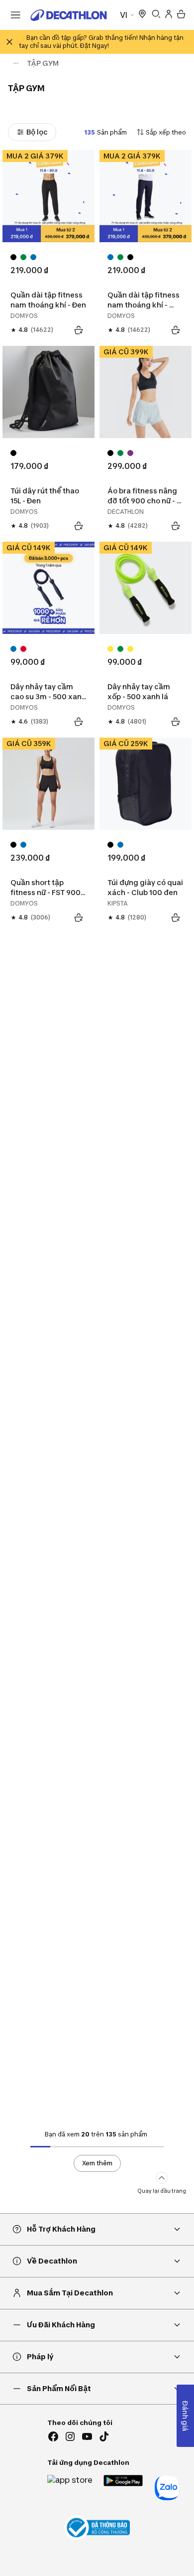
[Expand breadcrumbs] (16, 63)
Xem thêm (97, 2163)
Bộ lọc (37, 132)
